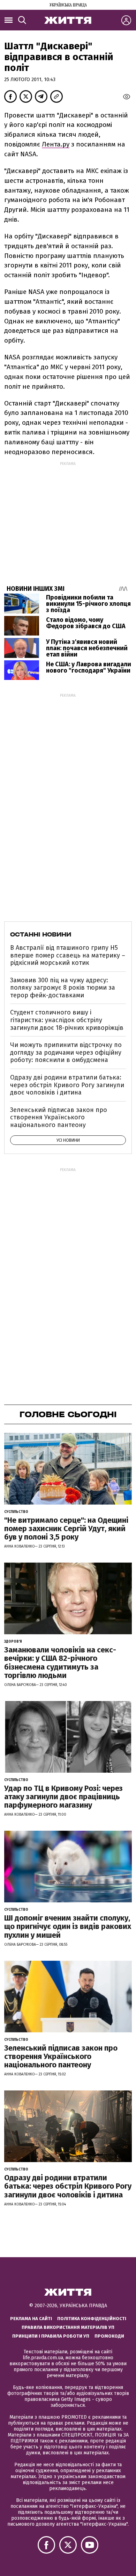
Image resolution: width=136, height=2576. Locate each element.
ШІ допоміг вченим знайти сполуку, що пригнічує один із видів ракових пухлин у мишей (68, 1926)
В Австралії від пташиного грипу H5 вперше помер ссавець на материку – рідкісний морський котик (68, 955)
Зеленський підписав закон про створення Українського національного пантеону (59, 1117)
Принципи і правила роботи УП (51, 2336)
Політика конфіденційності (92, 2319)
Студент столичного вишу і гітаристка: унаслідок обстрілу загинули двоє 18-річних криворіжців (67, 1020)
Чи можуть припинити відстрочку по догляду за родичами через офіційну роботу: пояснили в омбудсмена (66, 1052)
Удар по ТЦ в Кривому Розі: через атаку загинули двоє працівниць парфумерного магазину (63, 1797)
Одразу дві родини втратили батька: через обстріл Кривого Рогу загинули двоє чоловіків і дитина (67, 1085)
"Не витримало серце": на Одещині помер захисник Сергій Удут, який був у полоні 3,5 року (66, 1529)
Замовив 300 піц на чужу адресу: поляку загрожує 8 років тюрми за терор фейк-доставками (63, 988)
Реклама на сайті (31, 2319)
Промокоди (109, 2336)
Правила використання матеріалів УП (68, 2327)
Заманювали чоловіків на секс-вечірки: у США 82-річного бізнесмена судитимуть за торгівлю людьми (60, 1663)
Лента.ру (56, 144)
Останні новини (41, 934)
